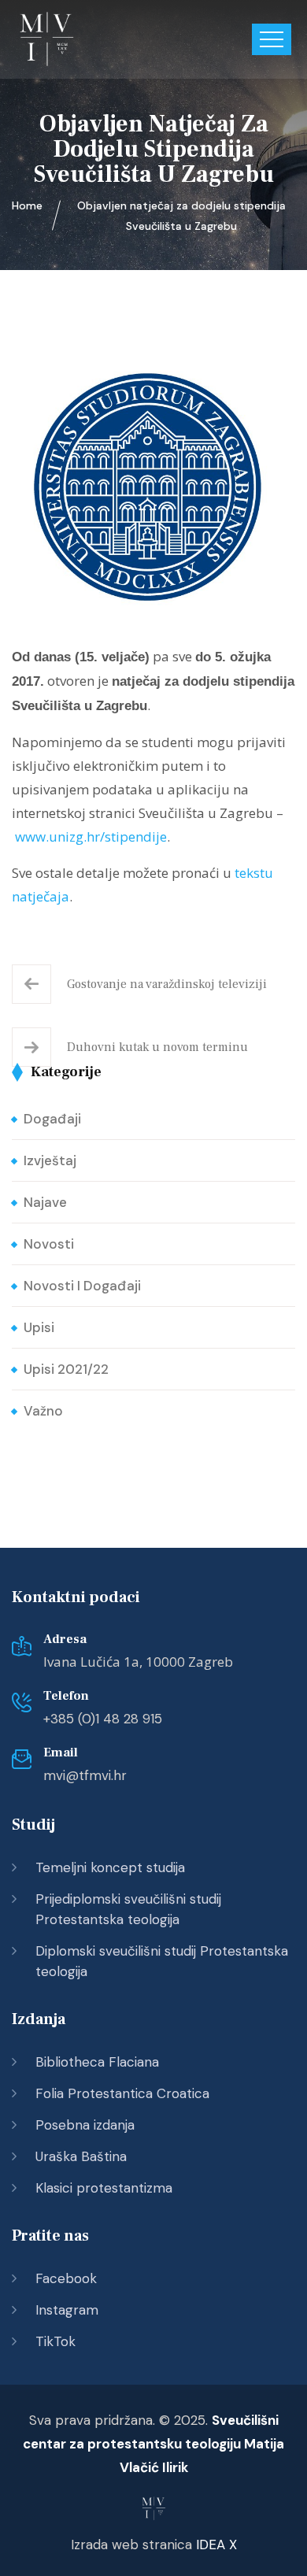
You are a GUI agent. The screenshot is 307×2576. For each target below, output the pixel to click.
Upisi (39, 1327)
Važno (43, 1411)
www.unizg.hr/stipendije (91, 836)
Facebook (66, 2278)
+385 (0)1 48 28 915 (103, 1719)
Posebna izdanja (85, 2125)
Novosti (49, 1244)
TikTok (55, 2341)
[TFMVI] (47, 39)
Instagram (67, 2310)
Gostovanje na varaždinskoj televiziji (167, 984)
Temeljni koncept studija (110, 1867)
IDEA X (216, 2545)
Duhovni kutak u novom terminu (157, 1047)
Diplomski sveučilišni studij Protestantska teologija (162, 1961)
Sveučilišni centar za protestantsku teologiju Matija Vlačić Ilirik (153, 2444)
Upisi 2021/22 (66, 1369)
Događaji (52, 1119)
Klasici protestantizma (104, 2188)
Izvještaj (50, 1160)
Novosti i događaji (82, 1286)
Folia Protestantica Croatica (122, 2093)
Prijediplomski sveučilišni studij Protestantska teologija (128, 1909)
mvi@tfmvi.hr (85, 1775)
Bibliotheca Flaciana (97, 2062)
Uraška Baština (81, 2156)
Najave (45, 1202)
